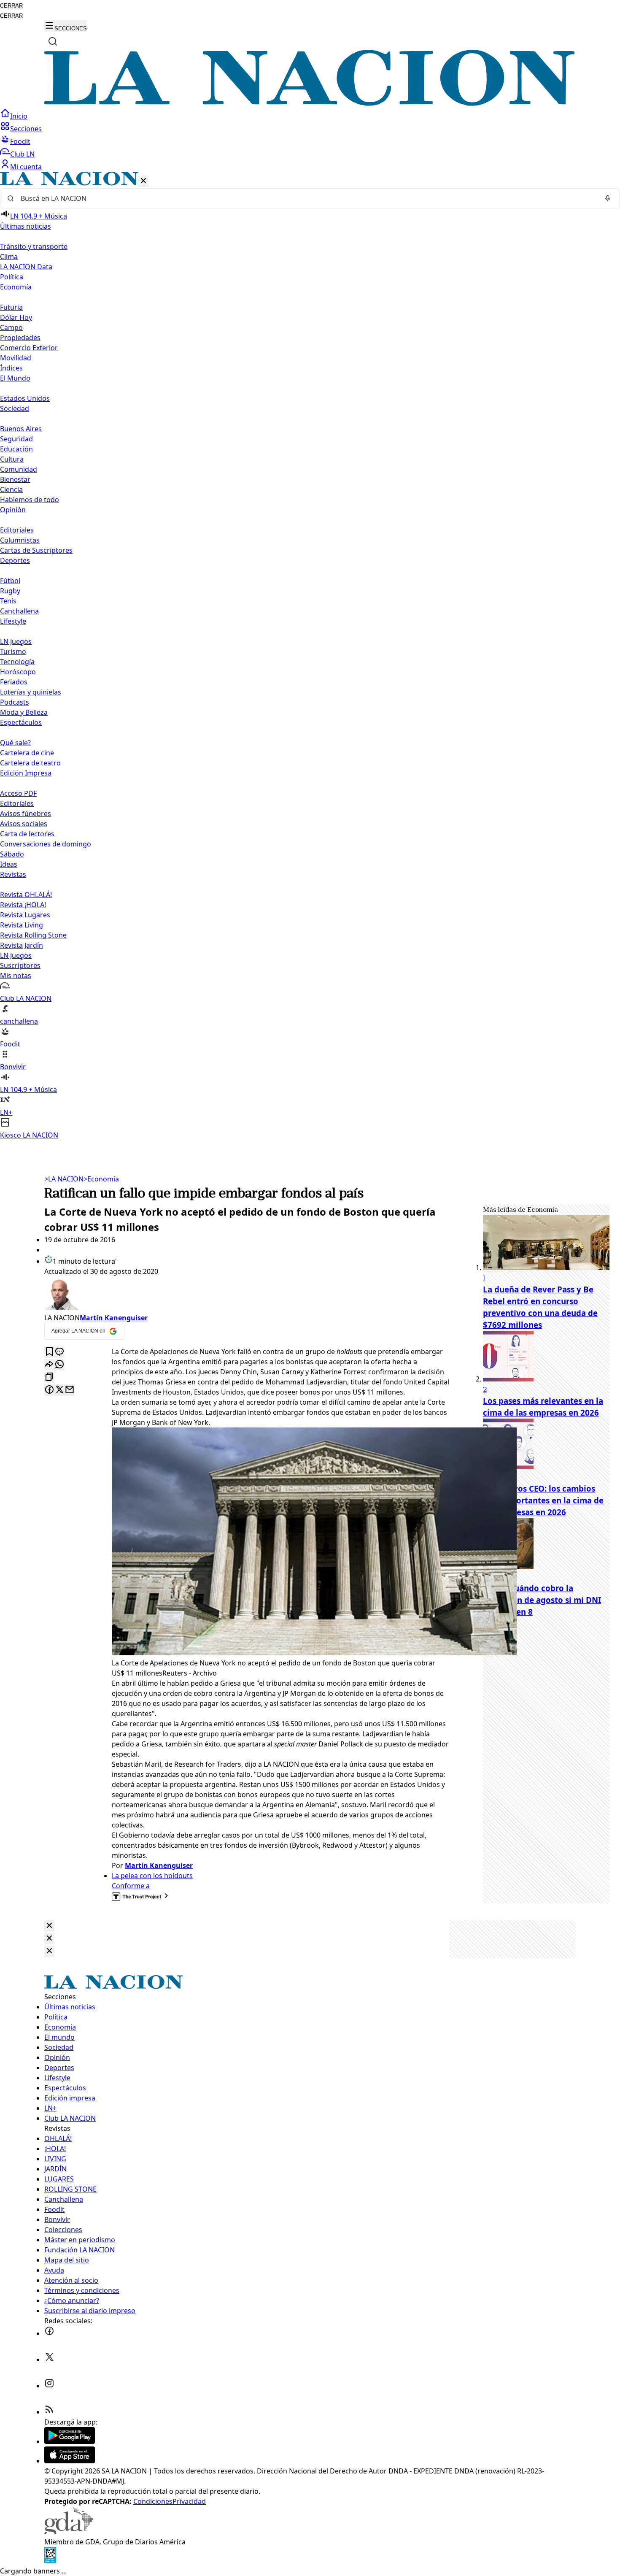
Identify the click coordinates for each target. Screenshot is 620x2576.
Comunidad (19, 469)
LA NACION (64, 1179)
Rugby (10, 591)
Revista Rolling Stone (33, 935)
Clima (9, 257)
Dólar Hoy (16, 317)
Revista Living (22, 925)
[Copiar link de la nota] (49, 1377)
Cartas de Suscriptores (36, 550)
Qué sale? (15, 743)
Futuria (11, 307)
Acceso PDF (18, 793)
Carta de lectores (27, 834)
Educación (16, 449)
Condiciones (153, 2501)
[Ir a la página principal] (310, 103)
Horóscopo (18, 672)
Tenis (8, 601)
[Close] (49, 1926)
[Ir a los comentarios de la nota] (59, 1352)
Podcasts (15, 702)
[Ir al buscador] (53, 41)
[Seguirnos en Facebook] (49, 2333)
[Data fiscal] (50, 2561)
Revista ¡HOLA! (23, 905)
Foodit (20, 141)
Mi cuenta (26, 167)
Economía (101, 1179)
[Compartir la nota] (49, 1365)
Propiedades (20, 338)
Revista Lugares (25, 915)
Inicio (19, 116)
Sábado (12, 854)
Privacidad (189, 2501)
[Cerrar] (143, 181)
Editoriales (17, 530)
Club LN (22, 154)
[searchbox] (307, 198)
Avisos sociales (24, 824)
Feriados (14, 682)
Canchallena (19, 611)
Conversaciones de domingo (46, 844)
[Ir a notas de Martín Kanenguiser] (247, 1295)
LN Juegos (16, 641)
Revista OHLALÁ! (26, 895)
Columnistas (20, 540)
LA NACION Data (26, 267)
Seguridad (16, 439)
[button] (310, 656)
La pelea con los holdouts (152, 1876)
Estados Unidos (25, 398)
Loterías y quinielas (31, 692)
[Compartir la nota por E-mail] (70, 1390)
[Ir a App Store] (70, 2461)
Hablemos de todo (30, 500)
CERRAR (11, 6)
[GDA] (69, 2532)
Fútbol (10, 581)
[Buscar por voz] (608, 198)
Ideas (9, 864)
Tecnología (17, 662)
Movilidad (16, 358)
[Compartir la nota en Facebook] (49, 1390)
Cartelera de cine (27, 753)
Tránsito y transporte (34, 246)
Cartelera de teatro (30, 763)
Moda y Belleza (24, 712)
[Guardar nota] (49, 1352)
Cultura (12, 459)
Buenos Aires (21, 429)
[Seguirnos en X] (49, 2360)
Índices (11, 368)
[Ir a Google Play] (70, 2441)
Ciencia (11, 489)
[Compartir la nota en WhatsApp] (59, 1365)
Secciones (26, 129)
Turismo (13, 651)
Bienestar (15, 479)
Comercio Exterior (29, 348)
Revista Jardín (22, 945)
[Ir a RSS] (49, 2412)
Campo (11, 327)
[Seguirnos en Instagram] (49, 2386)
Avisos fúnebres (26, 814)
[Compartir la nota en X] (59, 1390)
